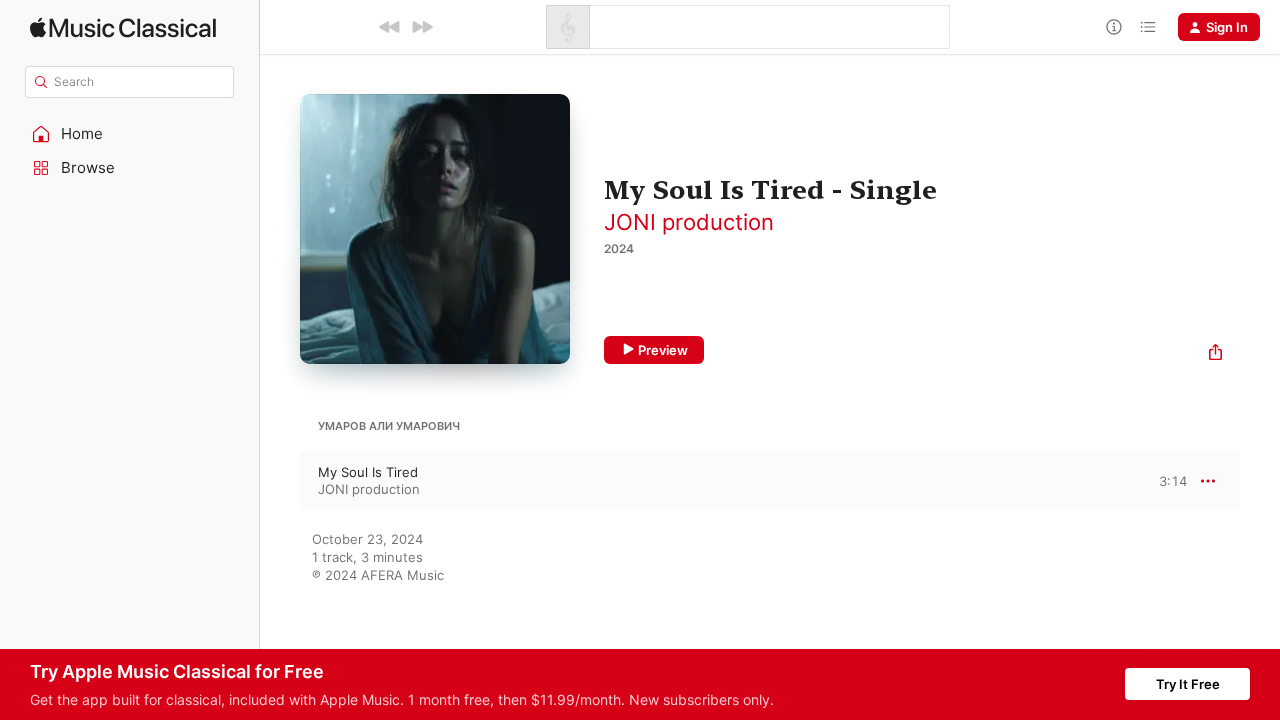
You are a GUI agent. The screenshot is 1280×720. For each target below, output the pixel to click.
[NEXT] (422, 27)
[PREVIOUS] (390, 27)
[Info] (1114, 27)
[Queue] (1148, 27)
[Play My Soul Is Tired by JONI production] (280, 481)
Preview (663, 350)
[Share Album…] (1215, 354)
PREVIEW (1165, 480)
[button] (130, 134)
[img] (123, 27)
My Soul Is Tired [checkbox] (368, 472)
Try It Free (1188, 684)
